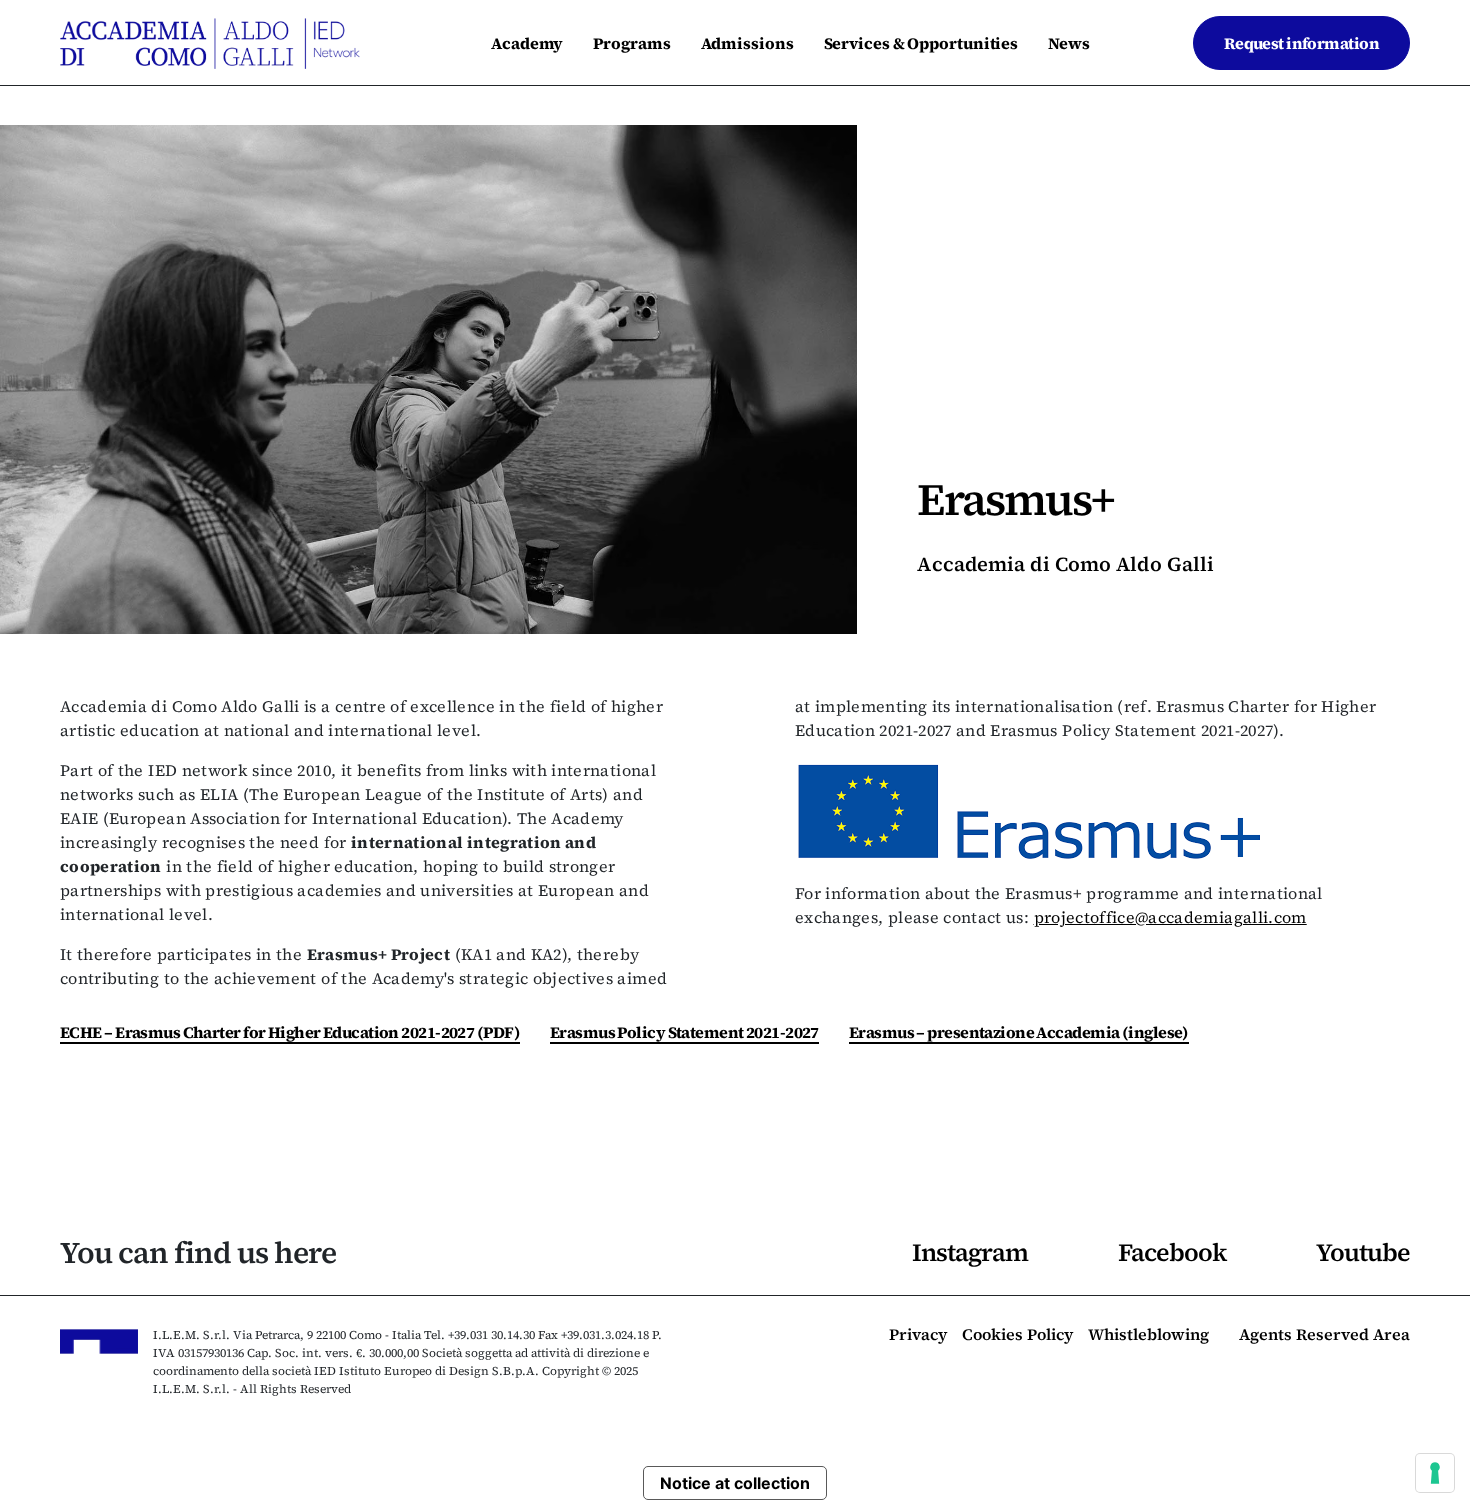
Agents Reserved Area (1324, 1335)
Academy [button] (527, 43)
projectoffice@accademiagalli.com (1170, 917)
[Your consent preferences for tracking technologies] (1435, 1473)
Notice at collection (735, 1483)
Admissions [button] (747, 43)
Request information (1301, 43)
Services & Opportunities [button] (921, 43)
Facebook (1172, 1252)
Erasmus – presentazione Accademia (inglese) (1019, 1032)
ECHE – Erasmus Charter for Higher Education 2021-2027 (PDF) (290, 1032)
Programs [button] (631, 43)
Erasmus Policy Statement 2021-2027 (684, 1032)
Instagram (970, 1252)
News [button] (1069, 43)
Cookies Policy (1017, 1335)
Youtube (1363, 1252)
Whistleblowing (1148, 1335)
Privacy (918, 1335)
